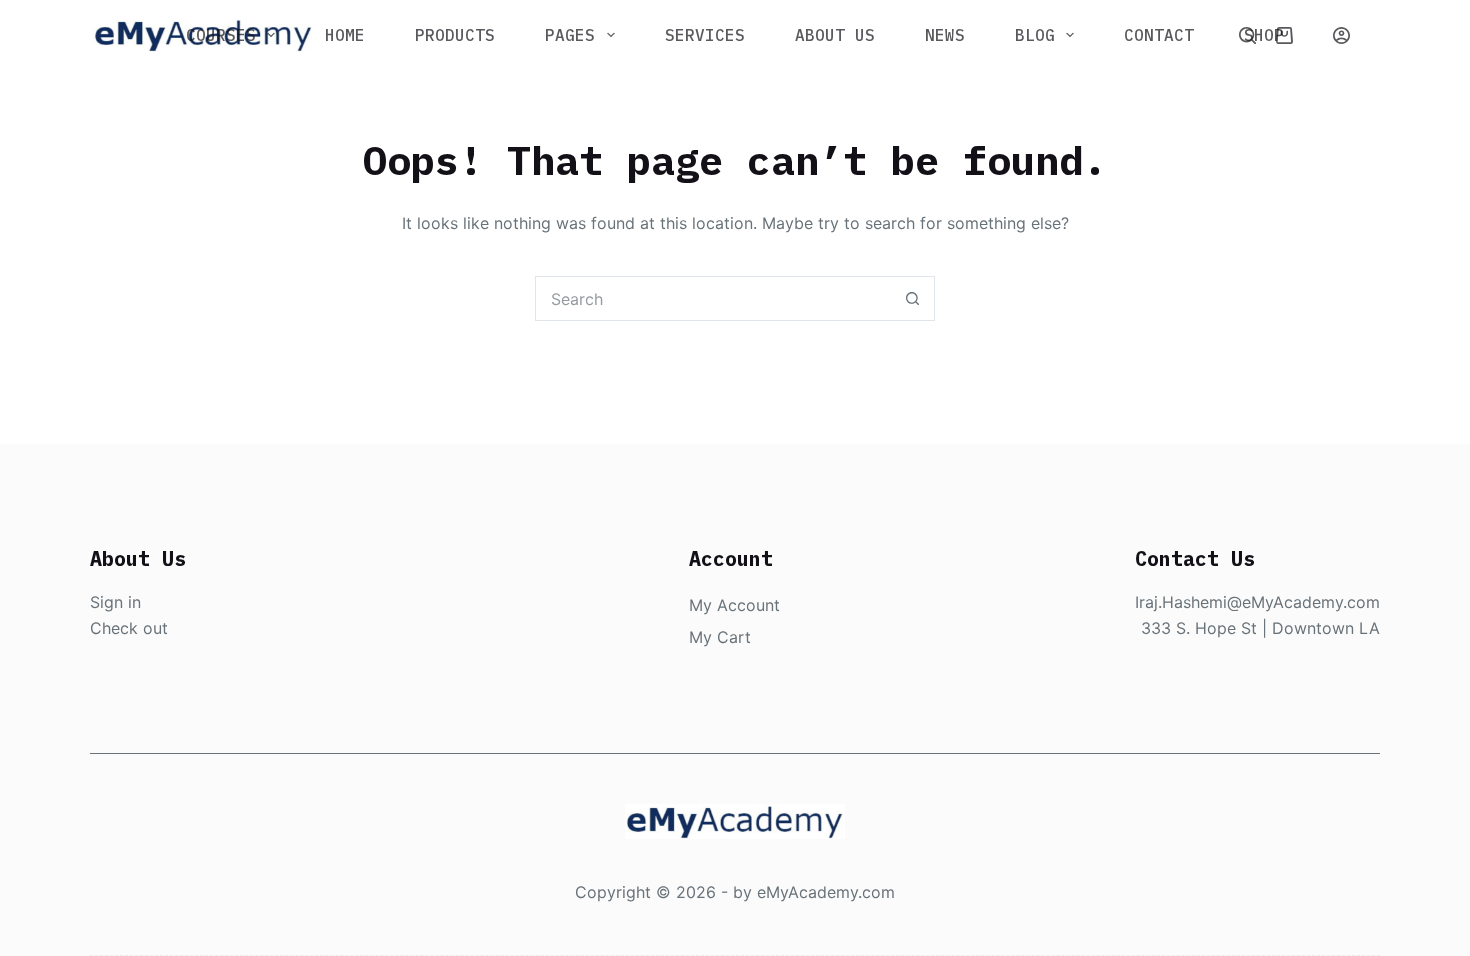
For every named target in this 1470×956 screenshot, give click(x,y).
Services (705, 35)
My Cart (720, 637)
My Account (734, 605)
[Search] (1247, 35)
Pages (570, 35)
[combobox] (713, 298)
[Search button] (912, 298)
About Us (835, 35)
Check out (129, 628)
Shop (1264, 35)
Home (345, 35)
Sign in (115, 602)
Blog (1035, 35)
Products (455, 35)
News (945, 35)
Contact (1159, 35)
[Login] (1341, 35)
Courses (221, 35)
